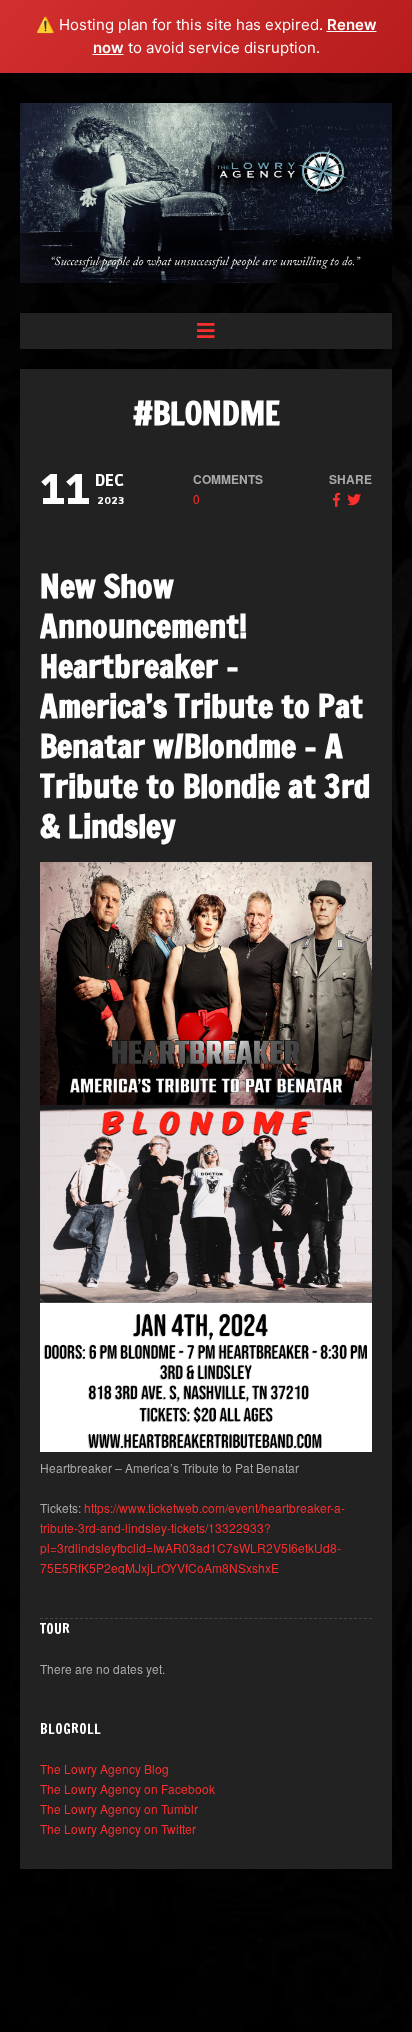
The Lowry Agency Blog (104, 1768)
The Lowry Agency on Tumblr (119, 1808)
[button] (206, 331)
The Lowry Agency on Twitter (118, 1828)
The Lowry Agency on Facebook (127, 1788)
